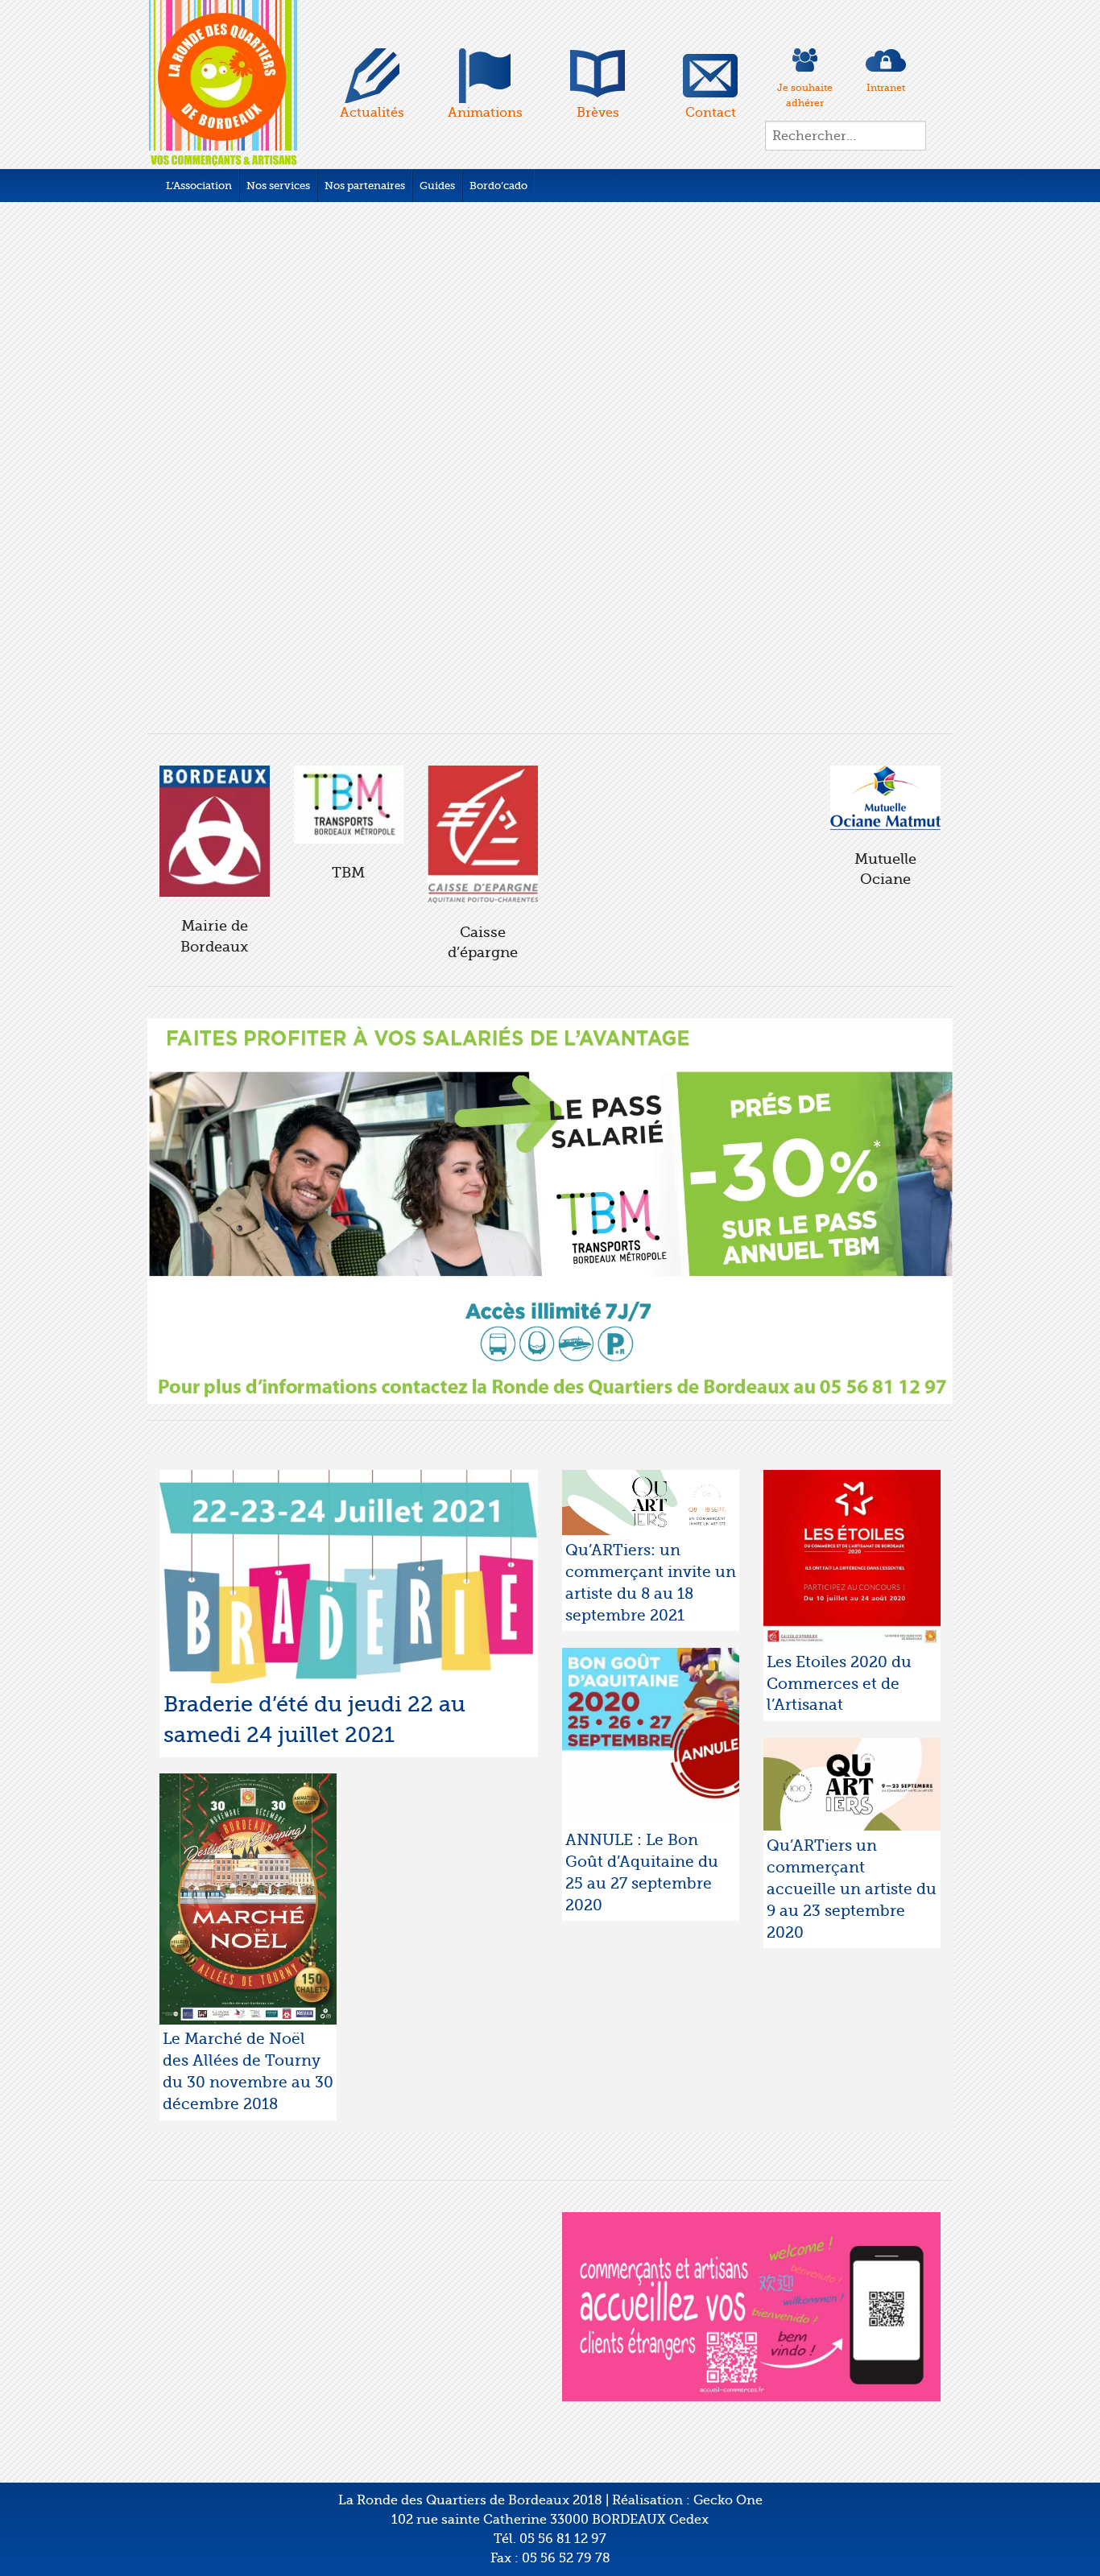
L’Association (199, 186)
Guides (437, 186)
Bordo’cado (498, 186)
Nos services (278, 186)
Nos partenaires (365, 186)
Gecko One (728, 2017)
